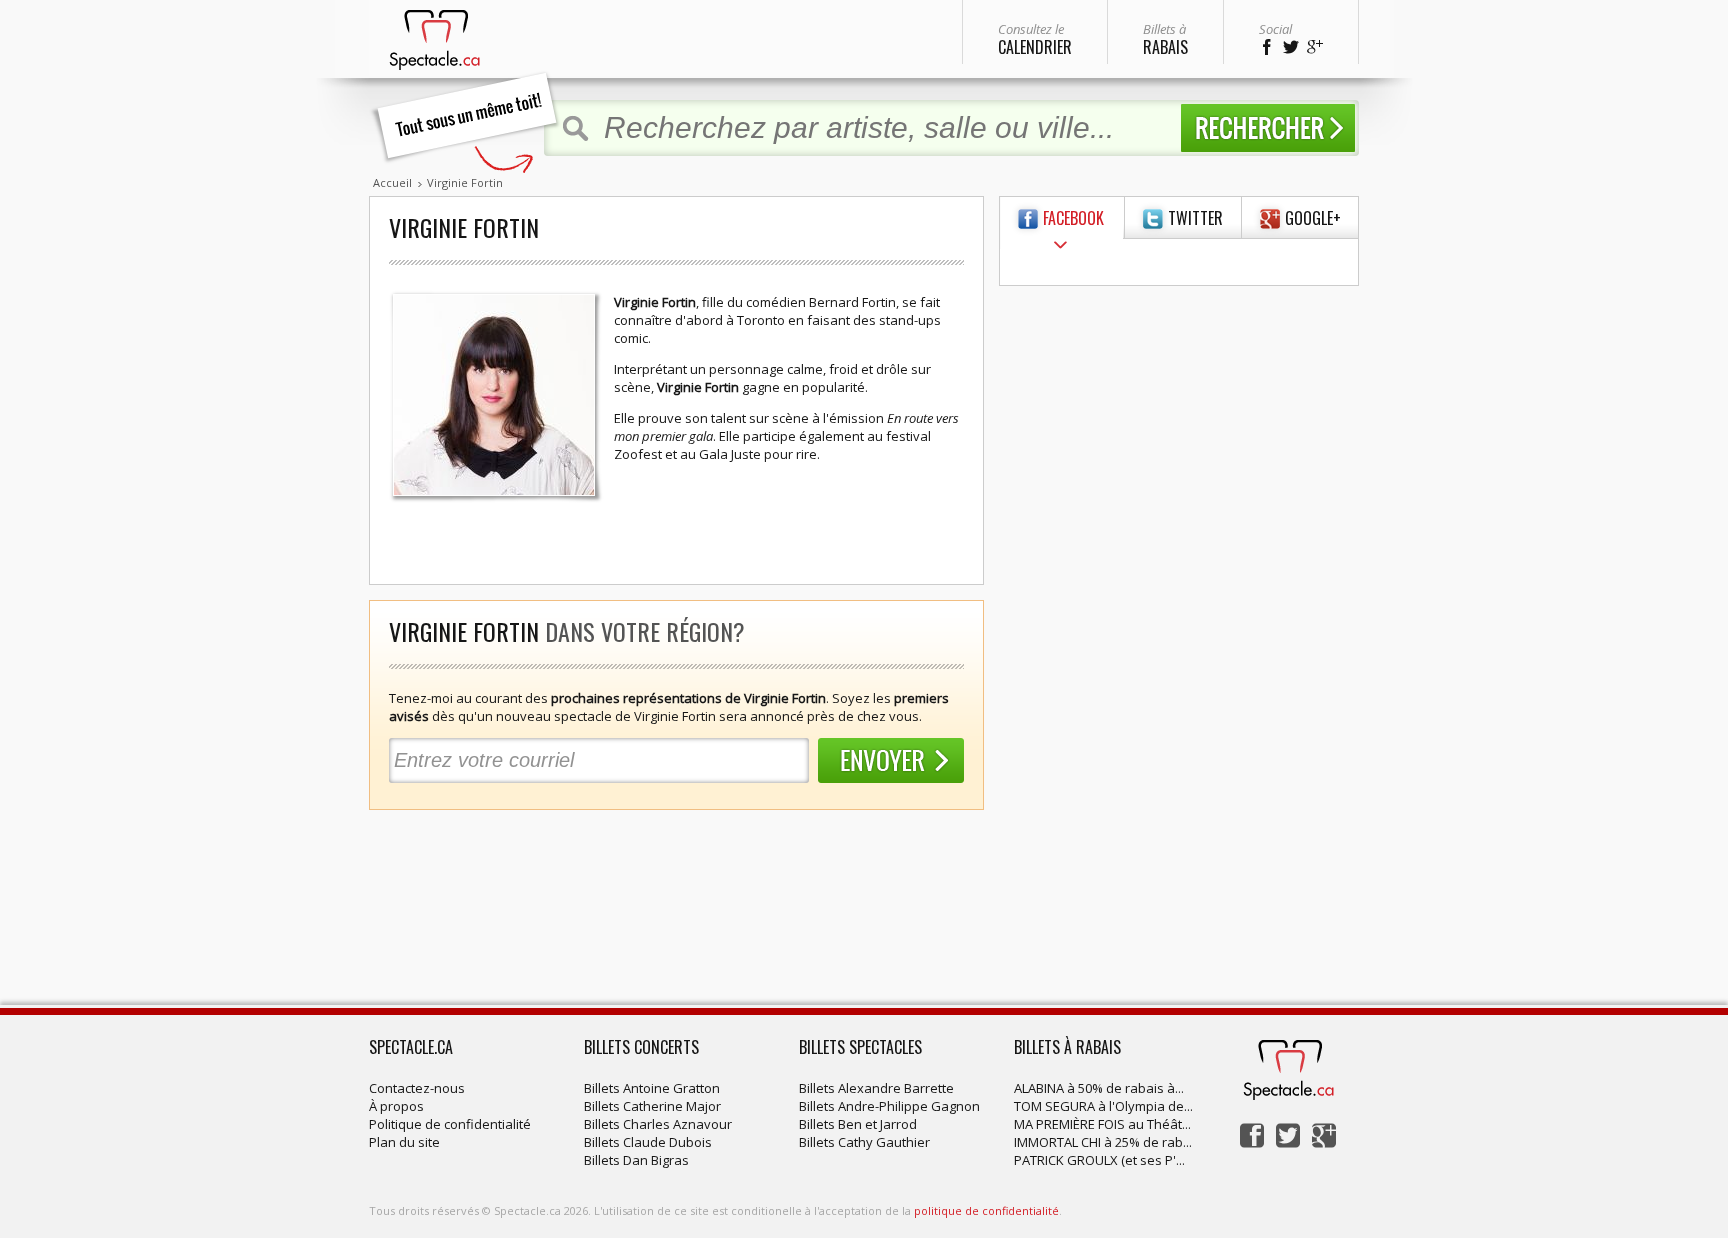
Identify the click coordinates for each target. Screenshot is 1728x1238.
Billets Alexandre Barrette (876, 1088)
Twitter (1195, 218)
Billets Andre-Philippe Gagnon (889, 1106)
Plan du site (404, 1142)
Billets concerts (641, 1047)
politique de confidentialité (986, 1210)
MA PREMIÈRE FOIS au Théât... (1102, 1124)
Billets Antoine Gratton (652, 1088)
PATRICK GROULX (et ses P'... (1099, 1160)
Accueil (392, 182)
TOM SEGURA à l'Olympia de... (1103, 1106)
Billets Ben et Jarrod (858, 1124)
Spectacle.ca (411, 1047)
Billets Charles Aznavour (658, 1124)
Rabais (1165, 39)
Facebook (1073, 218)
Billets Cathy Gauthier (864, 1142)
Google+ (1313, 218)
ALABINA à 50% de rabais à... (1099, 1088)
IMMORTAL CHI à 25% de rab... (1103, 1142)
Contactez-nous (417, 1088)
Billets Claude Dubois (648, 1142)
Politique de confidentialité (450, 1124)
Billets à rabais (1067, 1047)
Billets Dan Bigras (636, 1160)
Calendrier (1035, 39)
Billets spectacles (860, 1047)
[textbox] (882, 128)
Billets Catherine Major (652, 1106)
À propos (396, 1106)
